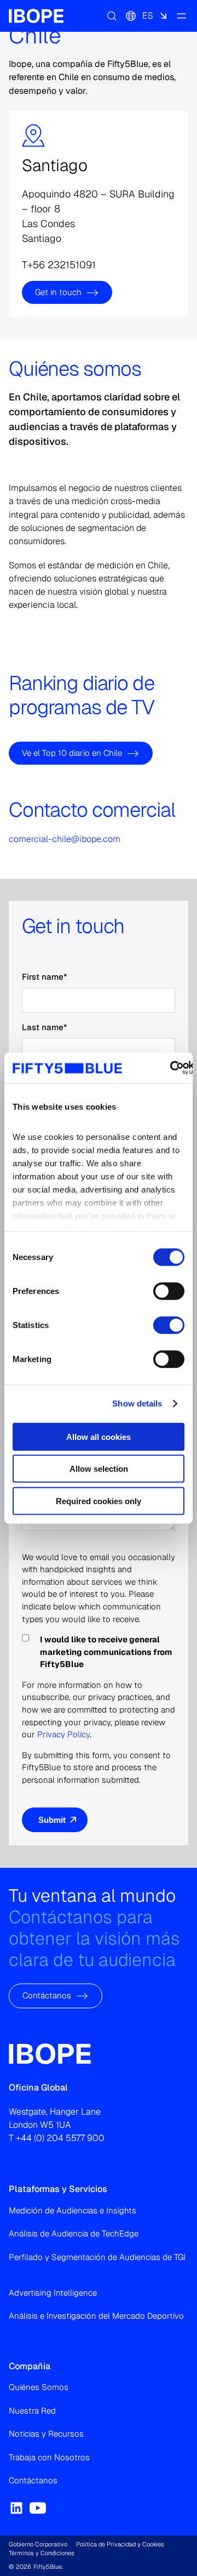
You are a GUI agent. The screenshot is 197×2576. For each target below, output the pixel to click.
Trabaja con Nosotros (49, 2457)
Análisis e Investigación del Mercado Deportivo (96, 2316)
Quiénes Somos (39, 2387)
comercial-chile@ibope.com (65, 839)
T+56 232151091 (59, 264)
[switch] (169, 1291)
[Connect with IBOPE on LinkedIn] (16, 2508)
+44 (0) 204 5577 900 (60, 2138)
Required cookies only (99, 1501)
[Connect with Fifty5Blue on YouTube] (38, 2508)
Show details (137, 1403)
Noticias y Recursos (46, 2434)
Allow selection (99, 1469)
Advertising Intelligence (53, 2293)
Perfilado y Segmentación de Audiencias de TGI (97, 2257)
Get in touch (58, 292)
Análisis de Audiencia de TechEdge (74, 2233)
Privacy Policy (63, 1734)
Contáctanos (47, 1995)
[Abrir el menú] (182, 16)
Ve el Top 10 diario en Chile (72, 753)
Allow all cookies (99, 1436)
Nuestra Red (32, 2411)
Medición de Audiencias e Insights (73, 2210)
